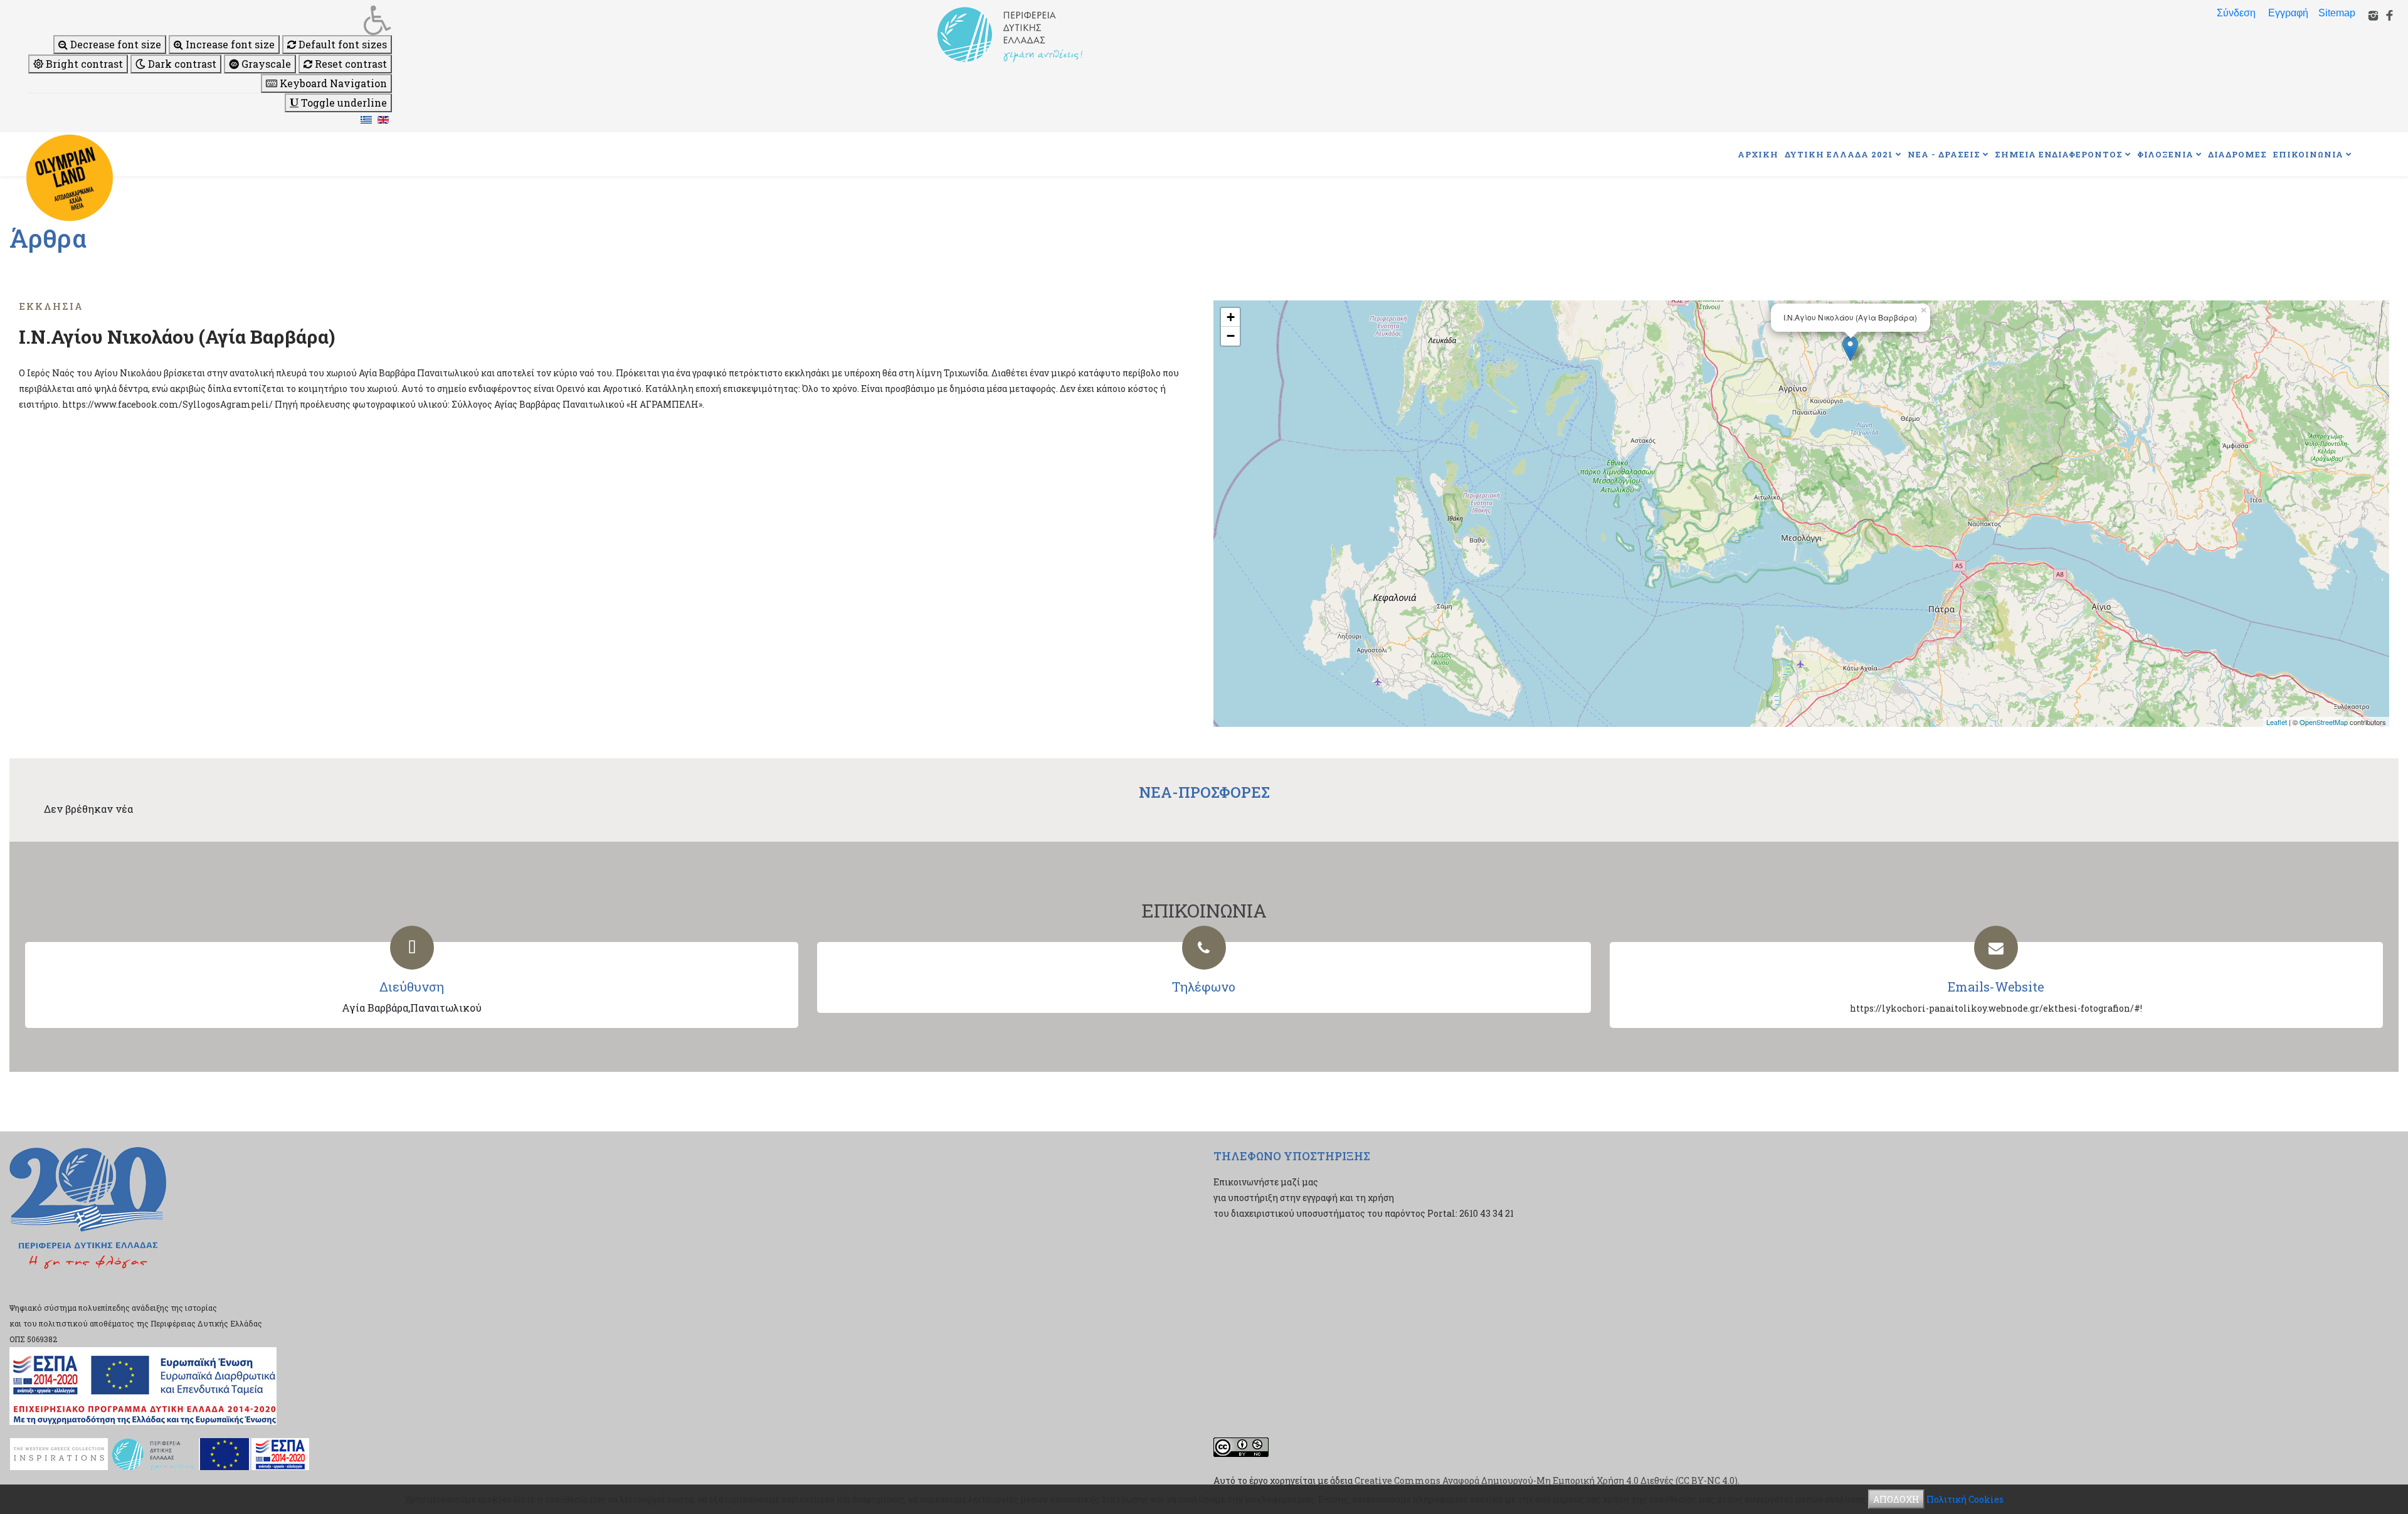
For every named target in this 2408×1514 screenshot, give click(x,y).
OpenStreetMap (2324, 722)
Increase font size (229, 44)
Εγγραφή (2288, 13)
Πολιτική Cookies (1965, 1499)
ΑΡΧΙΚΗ (1758, 154)
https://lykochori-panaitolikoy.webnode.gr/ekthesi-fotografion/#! (1996, 1008)
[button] (210, 20)
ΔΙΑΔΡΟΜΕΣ (2237, 154)
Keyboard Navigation (332, 83)
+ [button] (1231, 317)
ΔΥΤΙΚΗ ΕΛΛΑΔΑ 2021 (1839, 154)
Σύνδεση (2236, 13)
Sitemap (2337, 13)
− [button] (1231, 336)
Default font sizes (341, 44)
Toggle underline (343, 103)
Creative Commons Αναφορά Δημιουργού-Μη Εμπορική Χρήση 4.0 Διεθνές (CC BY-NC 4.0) (1546, 1480)
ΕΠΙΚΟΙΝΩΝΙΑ (2308, 154)
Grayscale (265, 64)
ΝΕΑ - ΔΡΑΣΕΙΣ (1944, 154)
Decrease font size (114, 44)
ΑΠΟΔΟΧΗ (1896, 1499)
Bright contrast (83, 64)
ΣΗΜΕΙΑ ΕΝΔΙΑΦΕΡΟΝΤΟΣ (2059, 154)
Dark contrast (181, 64)
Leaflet (2277, 722)
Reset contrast (350, 64)
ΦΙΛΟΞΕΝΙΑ (2165, 154)
